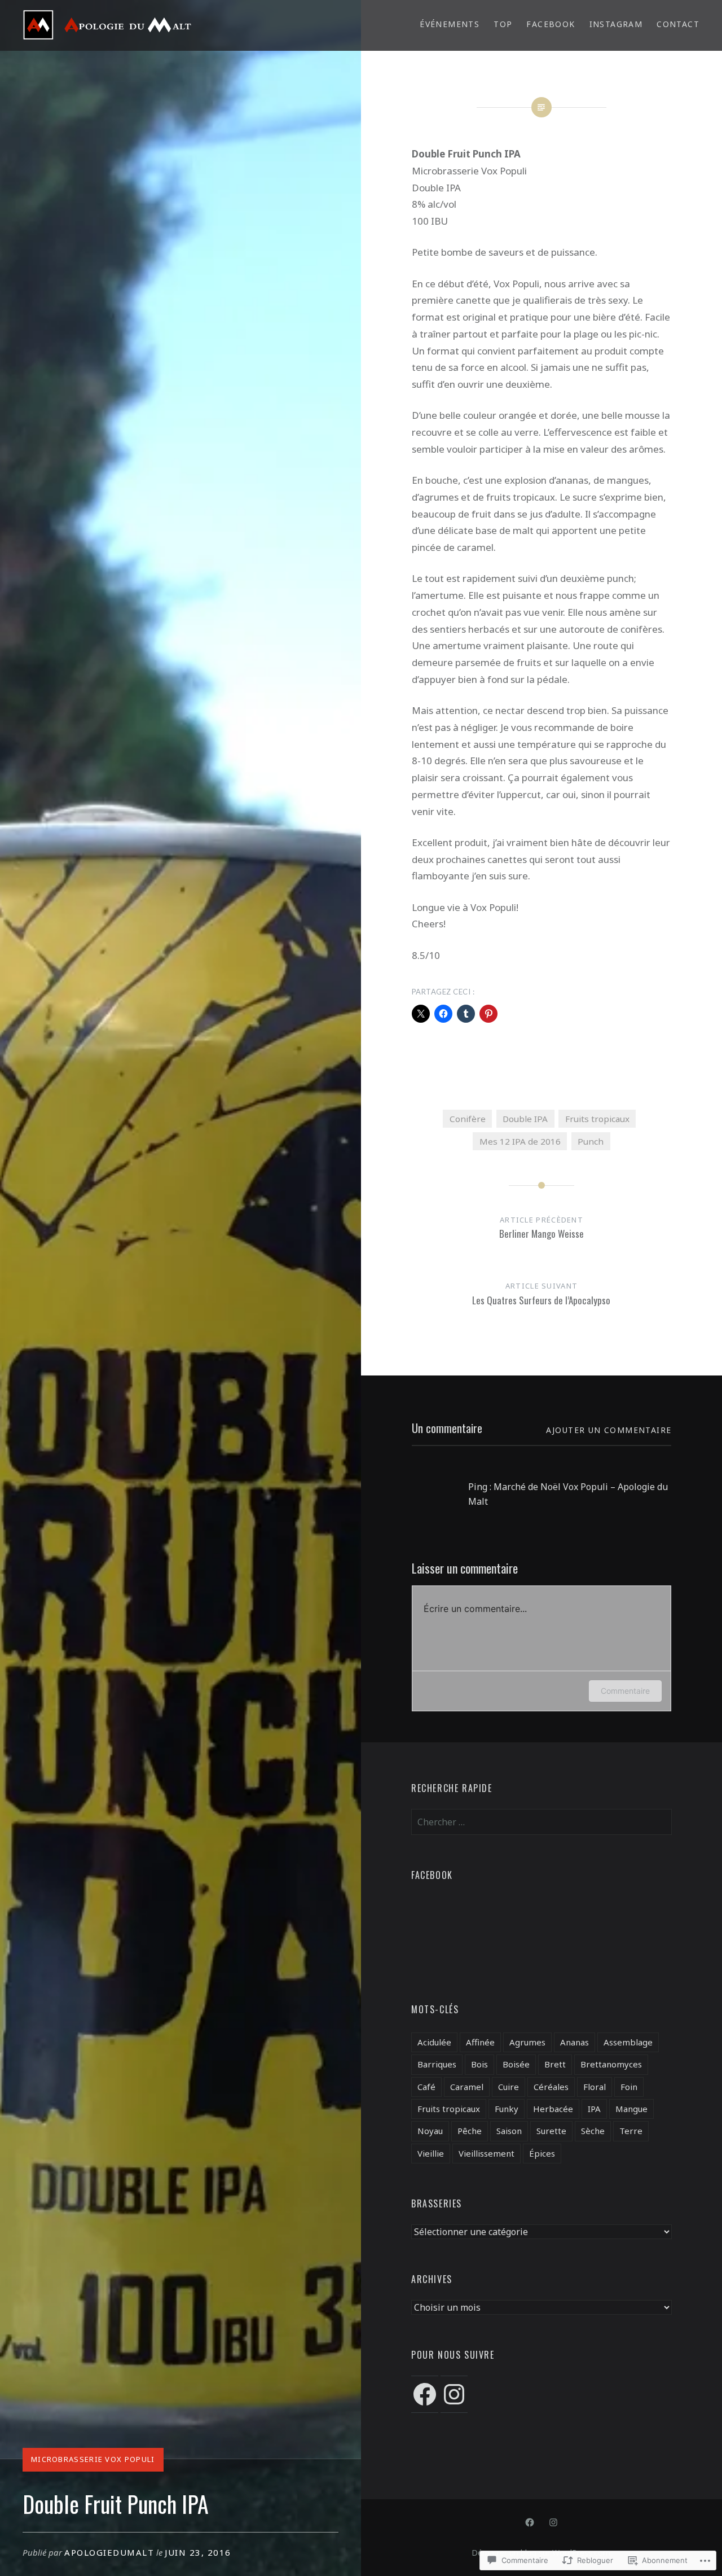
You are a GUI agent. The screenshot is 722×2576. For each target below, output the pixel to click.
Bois (479, 2064)
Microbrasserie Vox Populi (93, 2459)
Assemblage (628, 2042)
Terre (631, 2131)
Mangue (631, 2109)
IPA (594, 2109)
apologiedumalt (109, 2552)
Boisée (516, 2064)
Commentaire (625, 1691)
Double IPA (525, 1119)
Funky (507, 2109)
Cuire (509, 2087)
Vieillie (431, 2153)
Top (503, 24)
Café (426, 2087)
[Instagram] (454, 2394)
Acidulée (434, 2042)
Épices (542, 2153)
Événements (450, 24)
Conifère (468, 1119)
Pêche (470, 2131)
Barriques (437, 2064)
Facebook (551, 24)
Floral (595, 2087)
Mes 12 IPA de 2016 (520, 1141)
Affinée (480, 2042)
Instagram (616, 24)
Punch (591, 1141)
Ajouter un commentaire (609, 1430)
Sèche (593, 2131)
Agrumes (527, 2042)
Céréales (551, 2087)
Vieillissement (487, 2153)
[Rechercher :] (541, 1822)
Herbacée (553, 2109)
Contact (678, 24)
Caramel (467, 2087)
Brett (555, 2064)
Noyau (430, 2131)
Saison (509, 2131)
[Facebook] (425, 2394)
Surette (551, 2131)
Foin (629, 2087)
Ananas (574, 2042)
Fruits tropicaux (597, 1119)
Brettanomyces (611, 2064)
